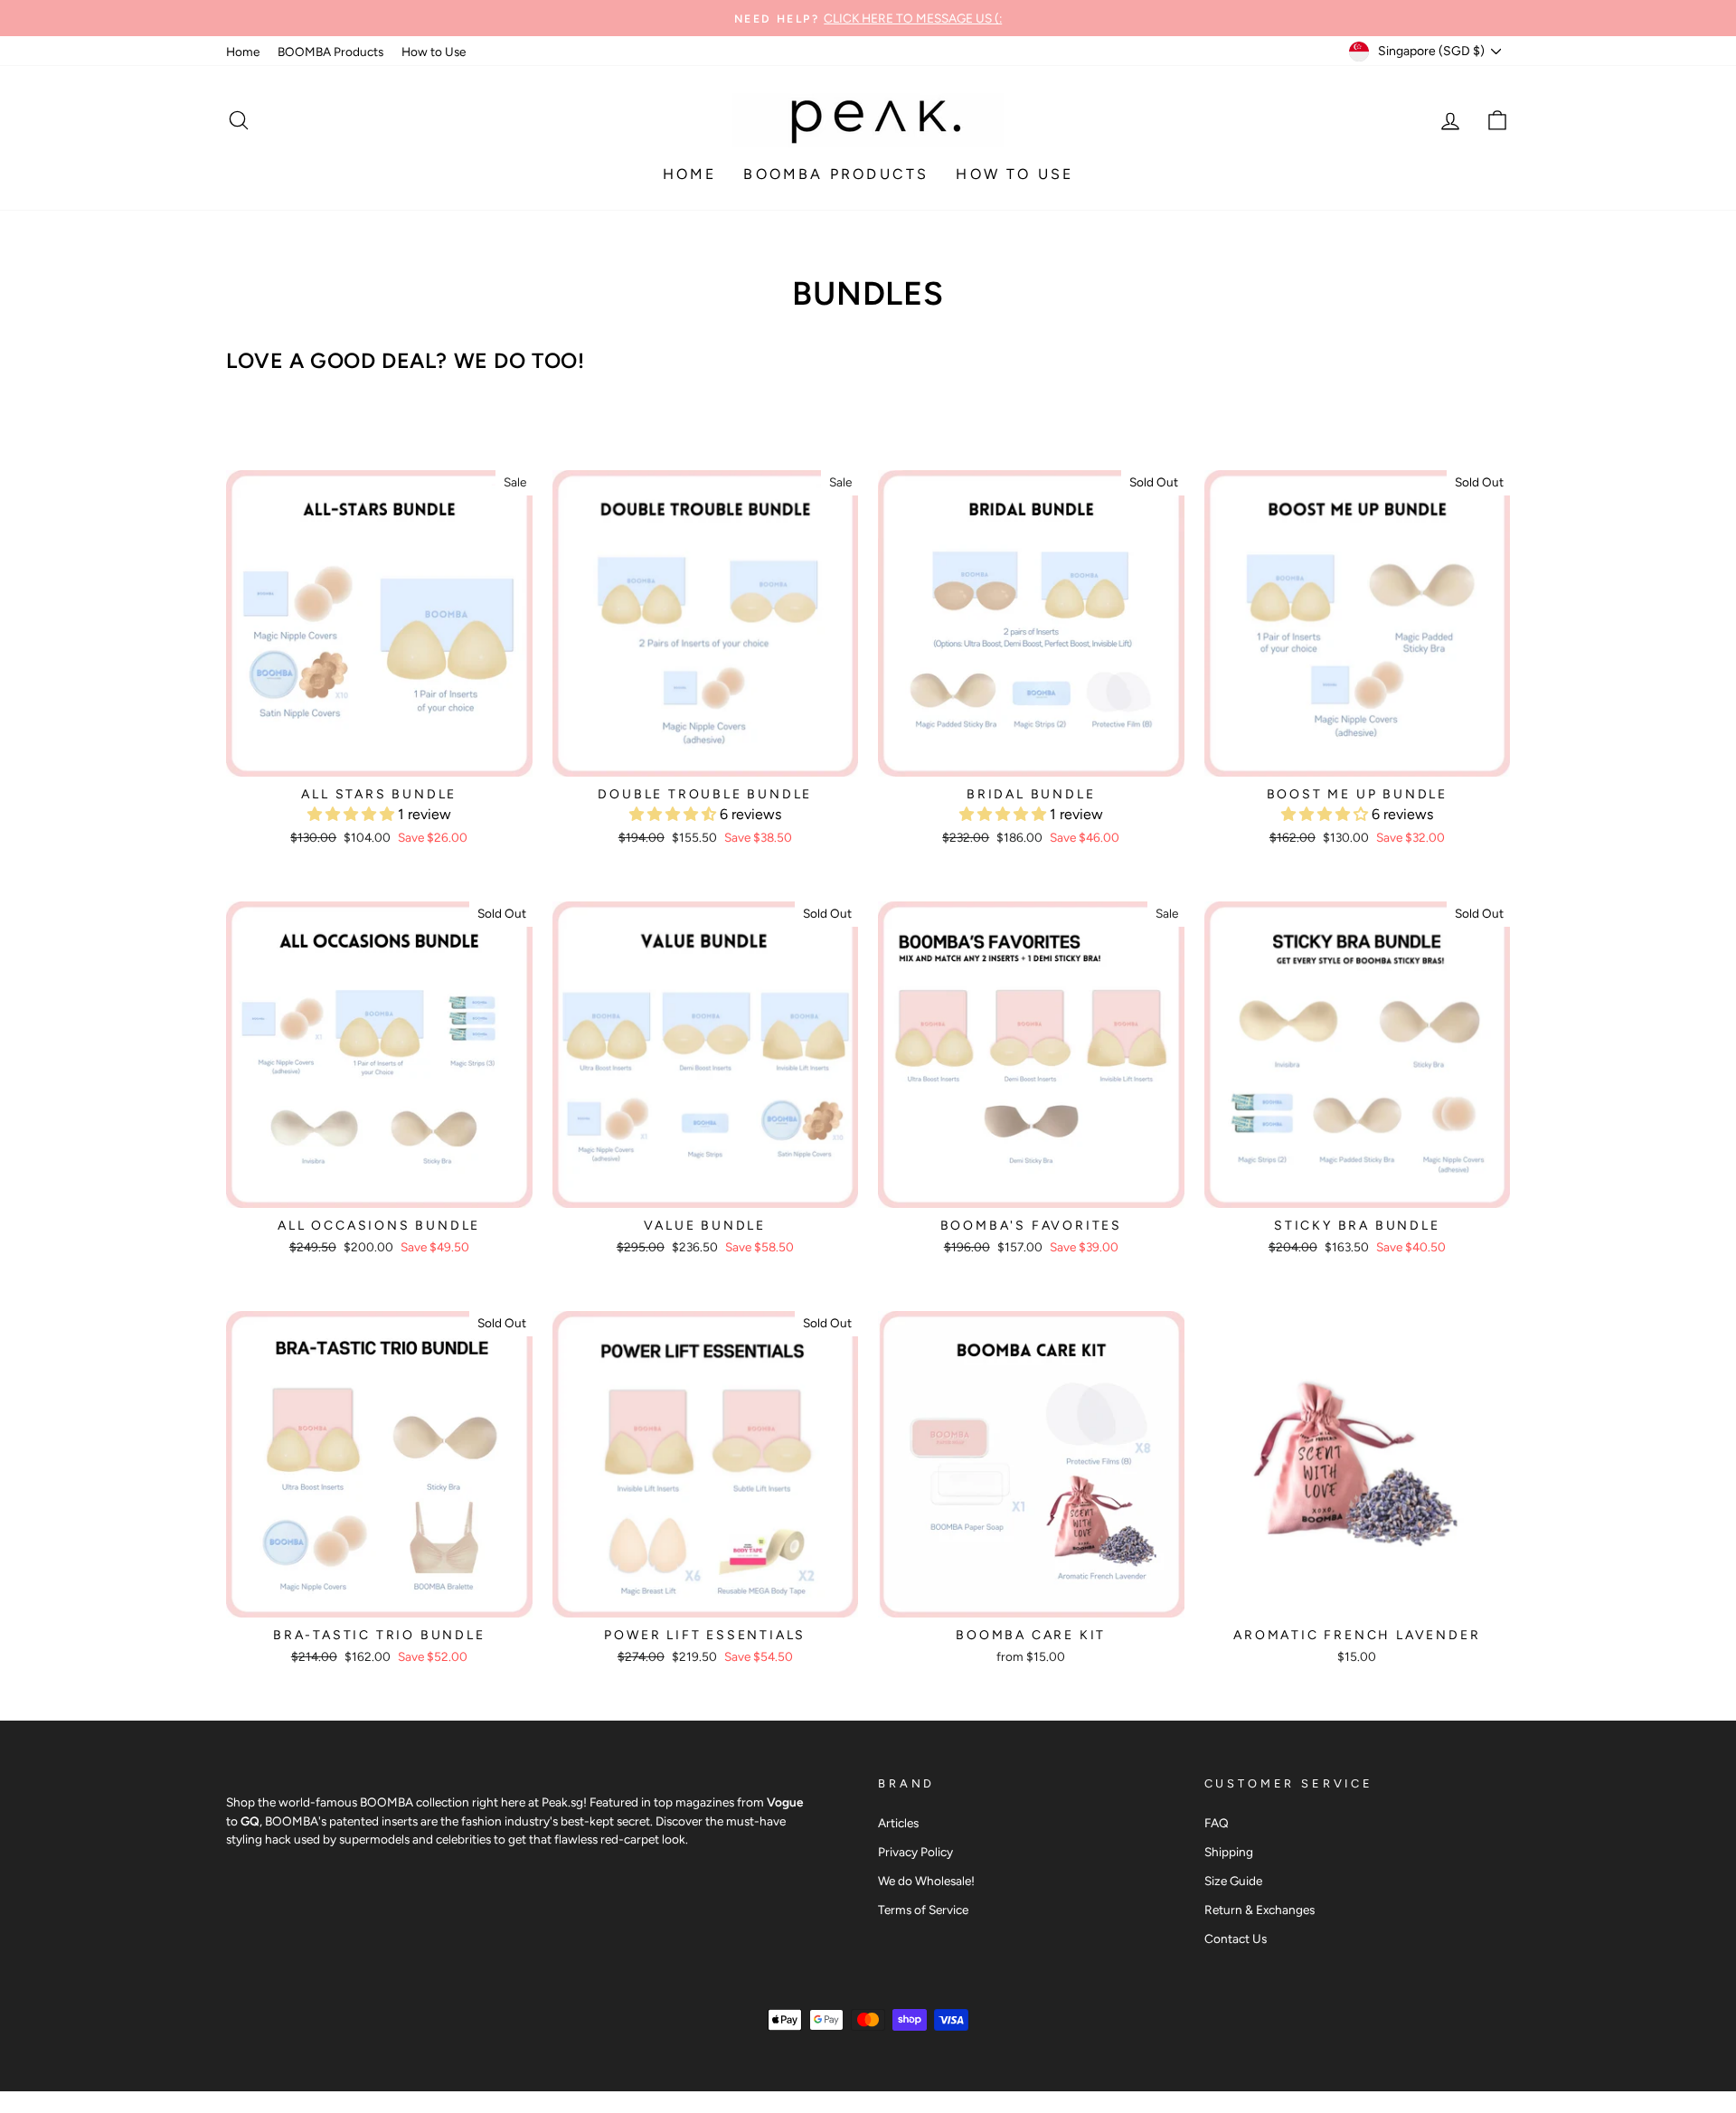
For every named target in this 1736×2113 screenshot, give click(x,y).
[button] (353, 814)
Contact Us (1236, 1938)
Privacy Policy (915, 1852)
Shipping (1229, 1852)
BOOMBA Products (330, 52)
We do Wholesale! (926, 1881)
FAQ (1217, 1823)
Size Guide (1233, 1881)
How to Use (434, 52)
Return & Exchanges (1260, 1910)
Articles (898, 1823)
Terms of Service (923, 1910)
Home (243, 52)
